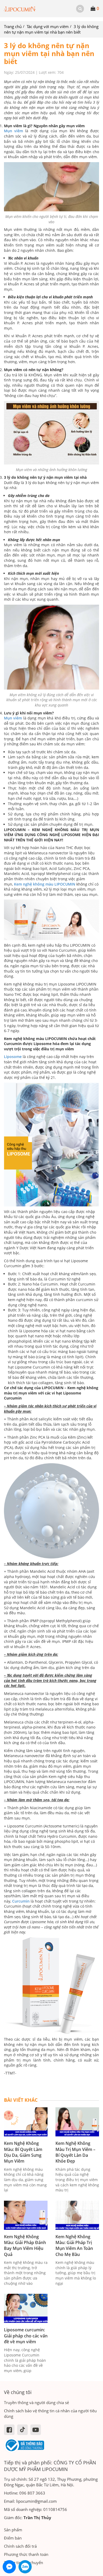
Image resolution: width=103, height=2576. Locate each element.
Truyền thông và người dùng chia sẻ (36, 2402)
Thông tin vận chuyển (24, 2563)
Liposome (13, 1057)
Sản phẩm (13, 2530)
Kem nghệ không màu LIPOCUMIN (45, 884)
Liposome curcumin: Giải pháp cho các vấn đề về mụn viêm (26, 2336)
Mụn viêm (13, 131)
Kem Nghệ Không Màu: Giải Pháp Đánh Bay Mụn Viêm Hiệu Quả (25, 2246)
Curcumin (21, 1901)
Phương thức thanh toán (26, 2554)
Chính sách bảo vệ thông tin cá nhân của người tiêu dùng (50, 2413)
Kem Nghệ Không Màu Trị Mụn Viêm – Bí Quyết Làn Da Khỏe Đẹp (75, 2152)
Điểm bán (13, 2538)
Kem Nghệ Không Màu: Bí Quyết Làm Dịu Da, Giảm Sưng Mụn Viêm (23, 2152)
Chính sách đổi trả (20, 2546)
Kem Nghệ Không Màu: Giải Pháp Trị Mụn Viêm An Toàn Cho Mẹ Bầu (74, 2246)
